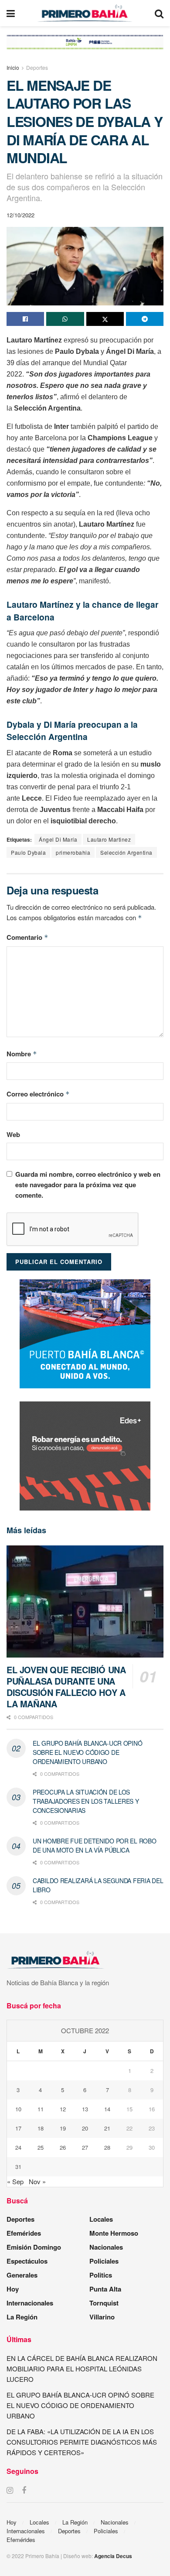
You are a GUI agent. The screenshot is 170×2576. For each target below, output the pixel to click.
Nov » (37, 2181)
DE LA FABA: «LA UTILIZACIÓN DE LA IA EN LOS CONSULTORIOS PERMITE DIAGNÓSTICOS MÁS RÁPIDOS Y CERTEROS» (82, 2442)
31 (18, 2167)
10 (18, 2109)
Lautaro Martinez (109, 839)
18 (41, 2128)
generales (22, 2275)
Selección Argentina (126, 852)
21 (107, 2128)
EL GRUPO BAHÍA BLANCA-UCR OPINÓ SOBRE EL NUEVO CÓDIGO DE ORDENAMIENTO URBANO (87, 1752)
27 (85, 2147)
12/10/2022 (20, 215)
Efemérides (24, 2233)
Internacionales (30, 2303)
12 (63, 2109)
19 (63, 2128)
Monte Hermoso (114, 2233)
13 (85, 2109)
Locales (101, 2219)
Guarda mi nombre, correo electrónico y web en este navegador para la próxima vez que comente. (88, 1185)
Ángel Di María (58, 839)
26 (63, 2147)
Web (13, 1134)
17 (18, 2128)
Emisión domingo (34, 2247)
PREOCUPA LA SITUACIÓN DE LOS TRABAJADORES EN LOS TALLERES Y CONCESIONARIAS (86, 1801)
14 (107, 2109)
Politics (101, 2275)
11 (41, 2109)
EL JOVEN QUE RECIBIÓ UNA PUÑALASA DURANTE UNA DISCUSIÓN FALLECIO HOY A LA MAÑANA (66, 1687)
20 (85, 2128)
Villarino (102, 2317)
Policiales (104, 2261)
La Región (22, 2317)
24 (18, 2147)
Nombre (22, 1054)
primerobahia (73, 852)
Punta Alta (105, 2289)
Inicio (13, 67)
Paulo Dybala (28, 852)
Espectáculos (27, 2261)
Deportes (37, 67)
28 (107, 2147)
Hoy (13, 2289)
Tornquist (104, 2303)
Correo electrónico (38, 1094)
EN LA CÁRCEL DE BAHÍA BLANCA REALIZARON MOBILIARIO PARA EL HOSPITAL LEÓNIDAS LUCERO (82, 2369)
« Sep (15, 2181)
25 (41, 2147)
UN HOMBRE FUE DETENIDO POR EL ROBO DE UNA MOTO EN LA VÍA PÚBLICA (94, 1845)
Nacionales (106, 2247)
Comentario (27, 937)
